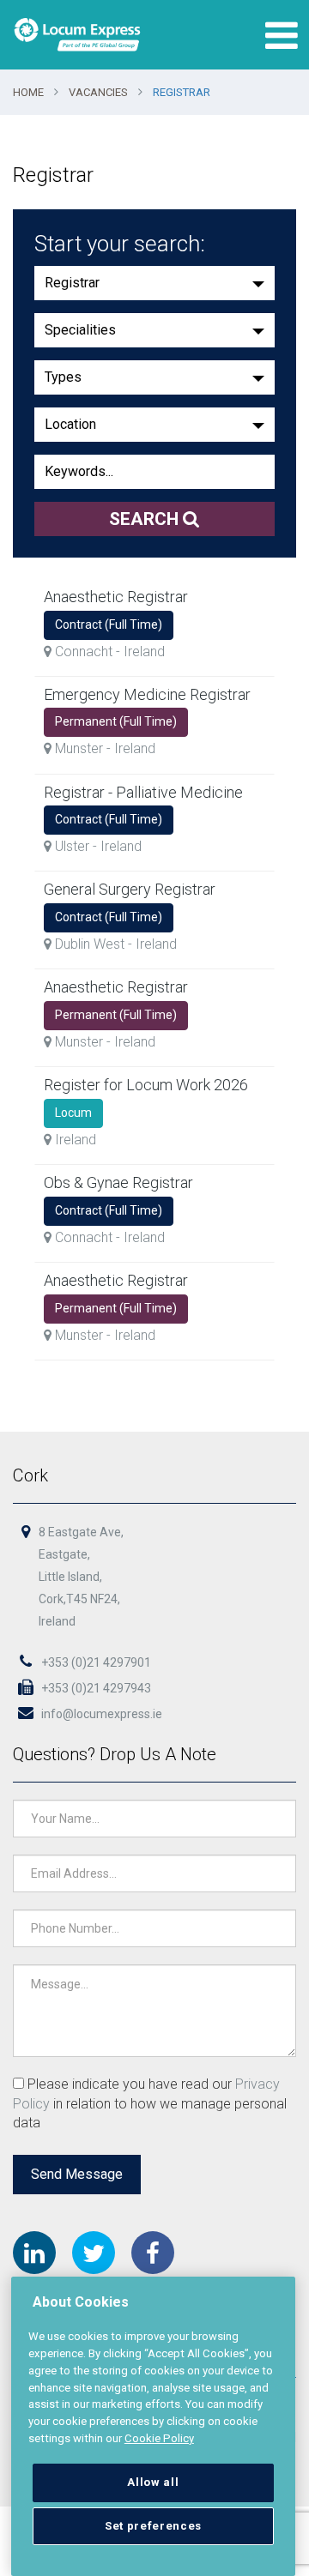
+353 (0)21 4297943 (95, 1688)
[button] (154, 283)
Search (146, 519)
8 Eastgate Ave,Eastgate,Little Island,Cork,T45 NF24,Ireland (81, 1577)
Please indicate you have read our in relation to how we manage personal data (150, 2104)
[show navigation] (277, 35)
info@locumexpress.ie (100, 1714)
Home (28, 92)
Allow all (153, 2482)
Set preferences (153, 2526)
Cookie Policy (159, 2438)
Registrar (182, 92)
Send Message (77, 2174)
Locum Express (77, 35)
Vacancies (98, 92)
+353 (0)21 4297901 (95, 1662)
